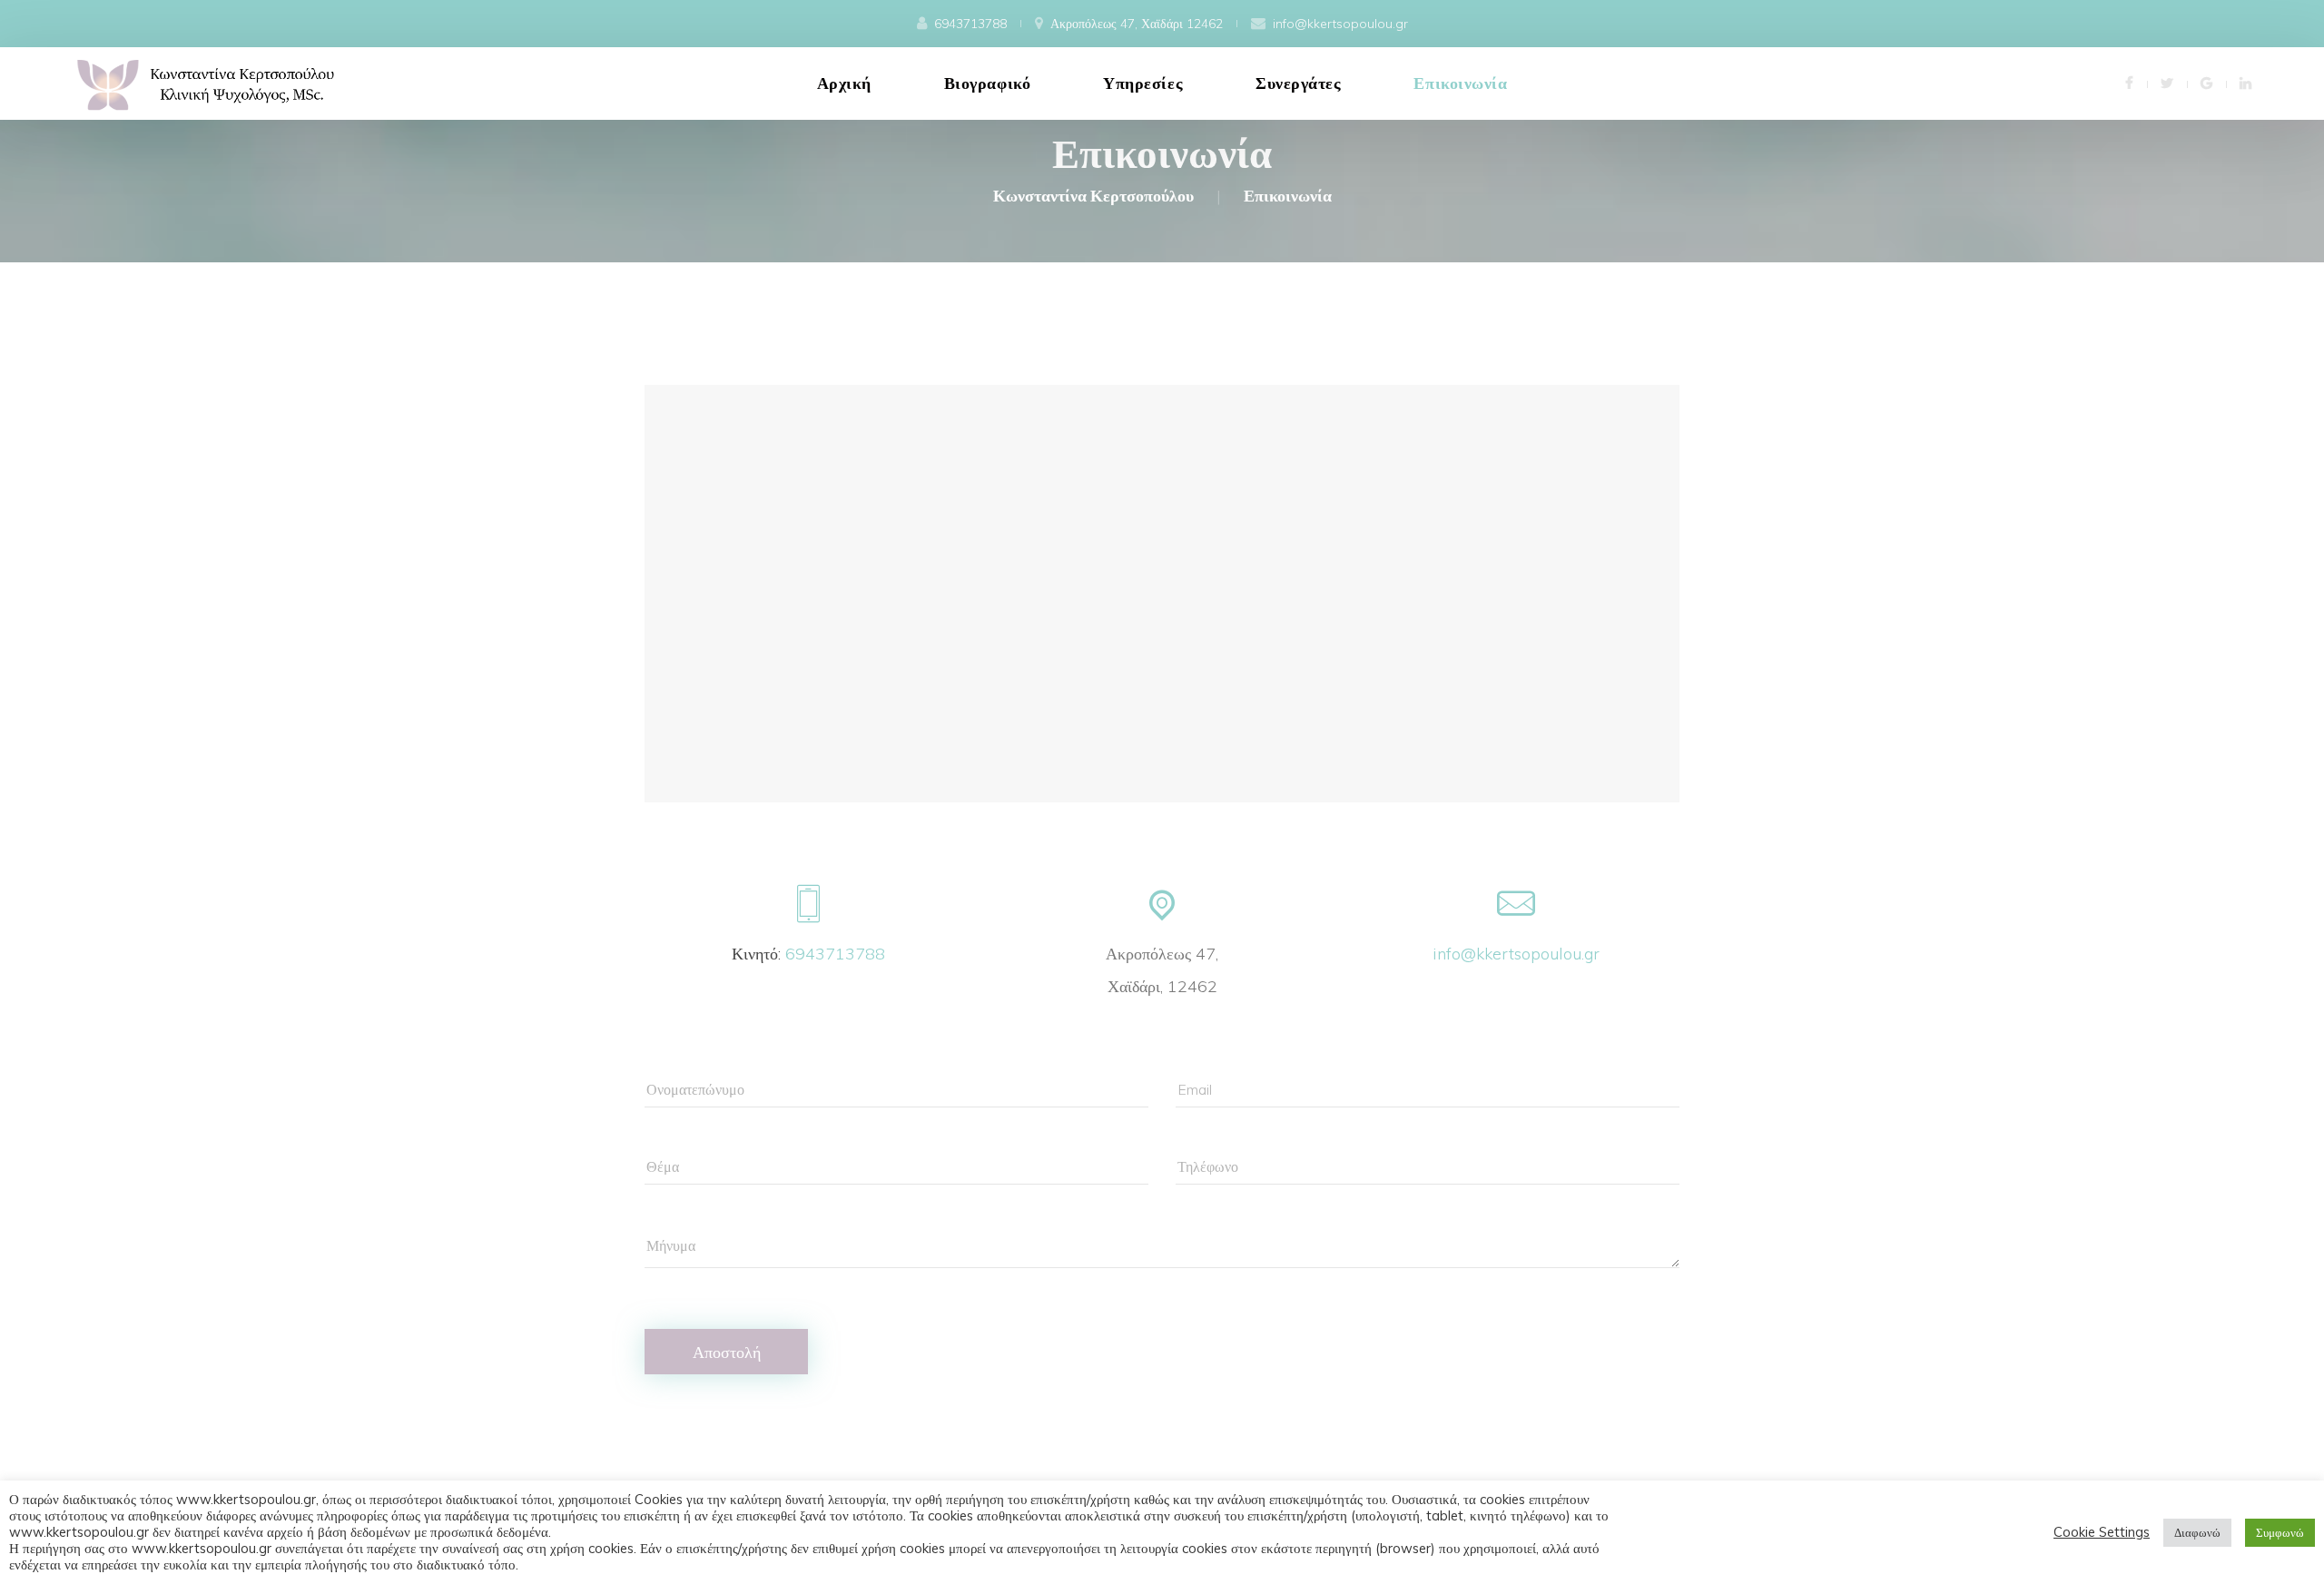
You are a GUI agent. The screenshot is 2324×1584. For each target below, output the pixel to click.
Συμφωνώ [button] (2280, 1532)
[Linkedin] (2245, 82)
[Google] (2206, 82)
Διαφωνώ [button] (2197, 1532)
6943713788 (835, 954)
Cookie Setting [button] (2102, 1532)
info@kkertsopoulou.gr (1516, 954)
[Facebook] (2129, 82)
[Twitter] (2167, 82)
